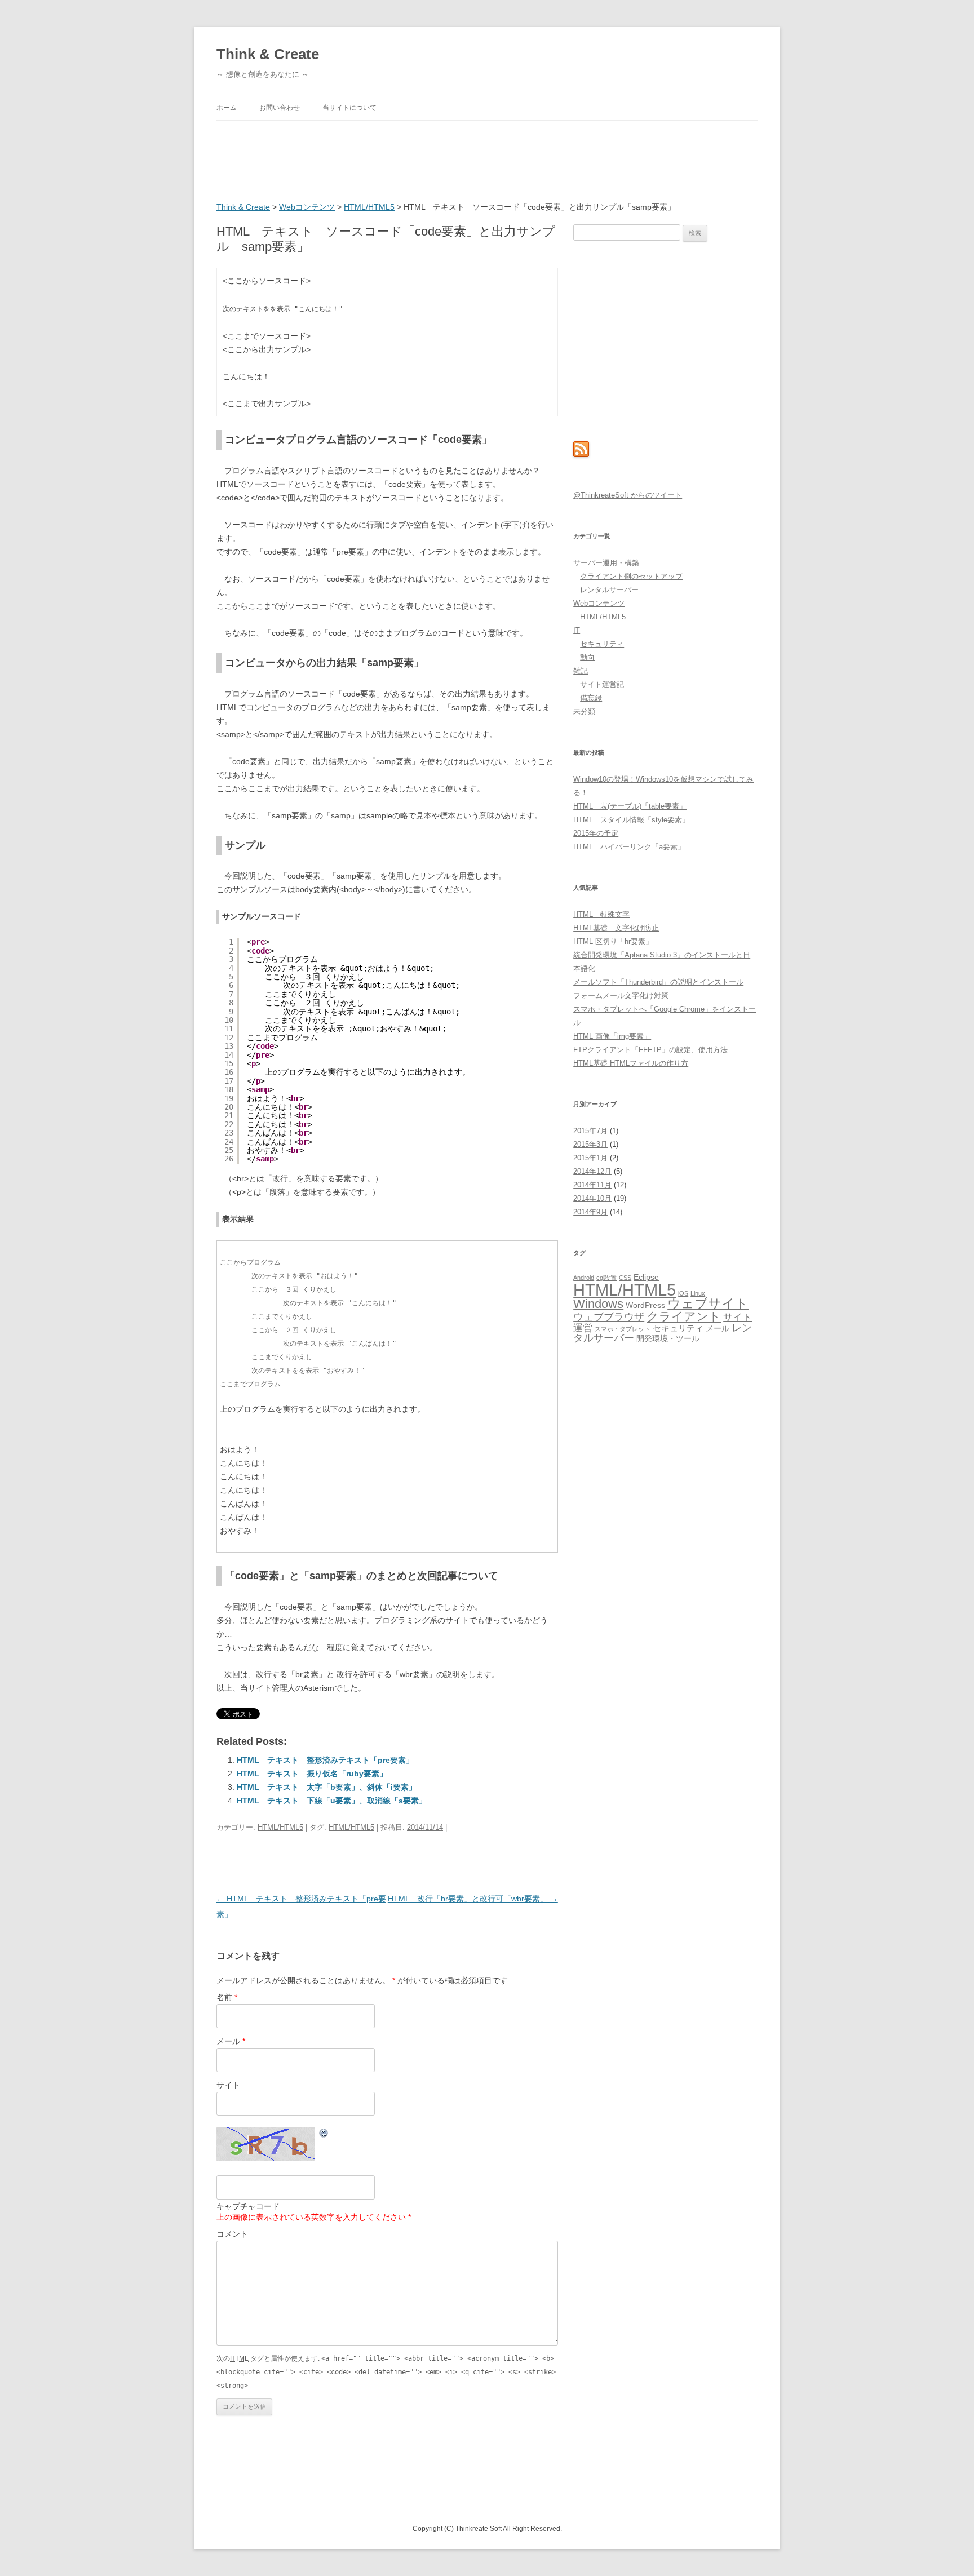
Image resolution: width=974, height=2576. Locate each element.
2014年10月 (592, 1198)
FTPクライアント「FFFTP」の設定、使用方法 (650, 1050)
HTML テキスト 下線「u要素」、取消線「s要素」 (332, 1801)
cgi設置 (606, 1278)
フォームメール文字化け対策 (621, 996)
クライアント (684, 1316)
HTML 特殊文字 (601, 914)
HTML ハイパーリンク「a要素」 (629, 847)
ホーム (227, 108)
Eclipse (646, 1277)
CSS (625, 1278)
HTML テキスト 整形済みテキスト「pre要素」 (325, 1760)
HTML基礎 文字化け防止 (616, 928)
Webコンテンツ (307, 207)
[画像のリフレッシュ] (324, 2135)
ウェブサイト (708, 1304)
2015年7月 (590, 1131)
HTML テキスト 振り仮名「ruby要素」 (312, 1774)
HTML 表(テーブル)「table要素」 (630, 806)
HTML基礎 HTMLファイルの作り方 (631, 1063)
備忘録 (591, 698)
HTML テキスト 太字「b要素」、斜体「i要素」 (327, 1787)
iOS (683, 1293)
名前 (227, 1997)
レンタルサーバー (609, 590)
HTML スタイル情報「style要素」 (631, 820)
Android (584, 1278)
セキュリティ (602, 644)
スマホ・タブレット (623, 1329)
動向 (587, 657)
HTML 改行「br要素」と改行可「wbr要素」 (473, 1899)
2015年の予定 (596, 833)
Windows (598, 1304)
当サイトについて (349, 108)
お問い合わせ (280, 108)
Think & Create (268, 54)
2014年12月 (592, 1171)
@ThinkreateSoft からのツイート (628, 495)
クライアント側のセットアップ (631, 576)
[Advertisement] (422, 163)
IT (577, 630)
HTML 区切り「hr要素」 (613, 941)
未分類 (584, 711)
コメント (232, 2234)
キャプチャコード (248, 2206)
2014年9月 (590, 1212)
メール (231, 2041)
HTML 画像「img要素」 (612, 1036)
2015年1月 (590, 1158)
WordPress (645, 1305)
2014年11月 (592, 1185)
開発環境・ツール (668, 1339)
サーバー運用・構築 (606, 563)
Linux (698, 1293)
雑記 (581, 671)
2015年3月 (590, 1144)
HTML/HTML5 (369, 207)
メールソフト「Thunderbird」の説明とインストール (658, 982)
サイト (228, 2085)
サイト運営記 (602, 684)
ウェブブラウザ (609, 1317)
